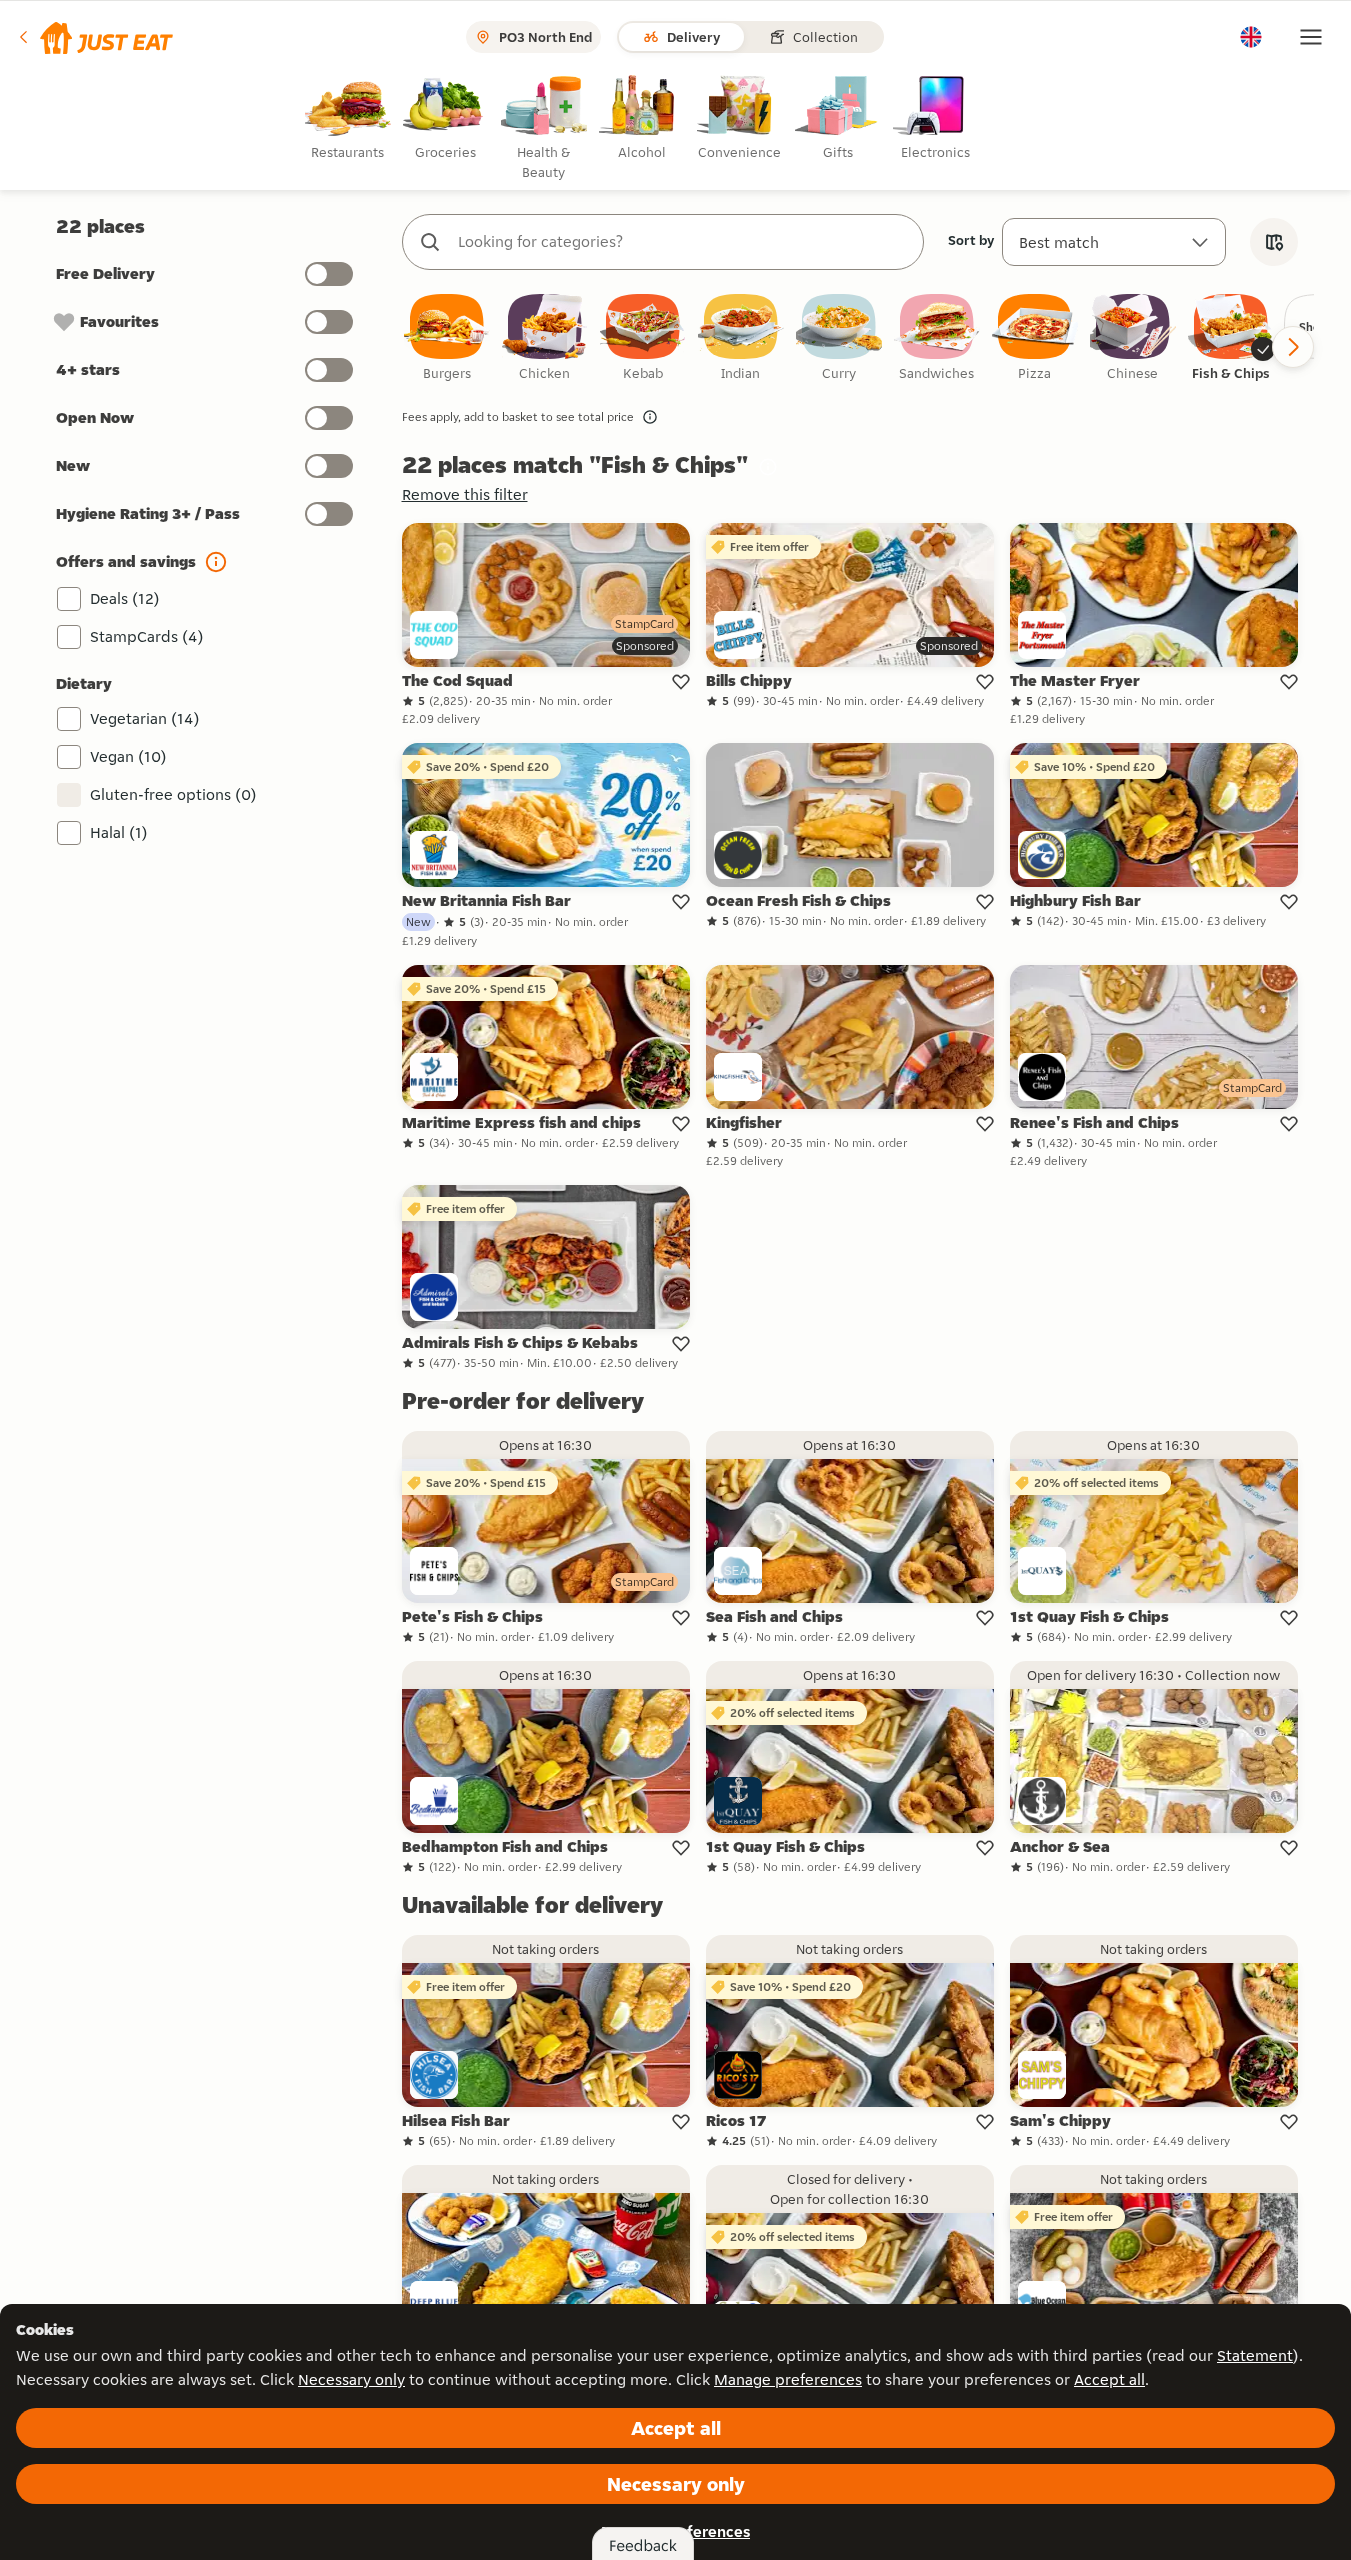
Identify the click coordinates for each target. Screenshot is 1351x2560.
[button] (94, 37)
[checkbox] (447, 338)
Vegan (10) (128, 756)
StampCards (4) (147, 636)
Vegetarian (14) (145, 718)
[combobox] (683, 242)
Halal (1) (119, 832)
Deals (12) (125, 598)
